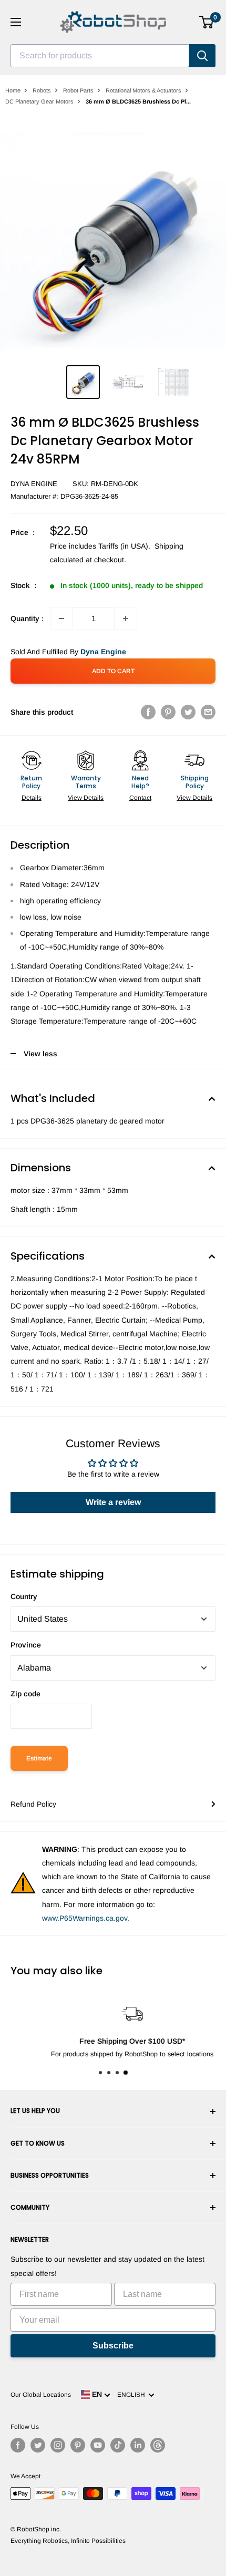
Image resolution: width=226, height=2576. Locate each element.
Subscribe (113, 2346)
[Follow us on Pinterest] (78, 2445)
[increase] (126, 619)
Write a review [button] (113, 1502)
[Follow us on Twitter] (38, 2445)
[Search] (202, 56)
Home (13, 90)
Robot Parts (78, 90)
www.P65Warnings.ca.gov (85, 1918)
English (133, 2395)
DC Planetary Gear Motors (39, 101)
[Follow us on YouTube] (98, 2445)
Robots (42, 90)
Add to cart (113, 671)
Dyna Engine (34, 484)
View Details (86, 798)
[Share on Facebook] (148, 712)
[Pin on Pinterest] (168, 712)
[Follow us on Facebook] (18, 2445)
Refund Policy (33, 1804)
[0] (207, 22)
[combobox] (100, 56)
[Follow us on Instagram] (58, 2445)
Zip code (25, 1694)
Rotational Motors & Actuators (143, 90)
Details (32, 798)
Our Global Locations (41, 2395)
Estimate (39, 1758)
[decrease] (61, 619)
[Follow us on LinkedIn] (138, 2445)
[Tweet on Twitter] (188, 712)
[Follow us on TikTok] (118, 2445)
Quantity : (27, 619)
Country (24, 1596)
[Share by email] (208, 712)
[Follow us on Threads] (158, 2445)
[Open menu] (16, 22)
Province (26, 1645)
